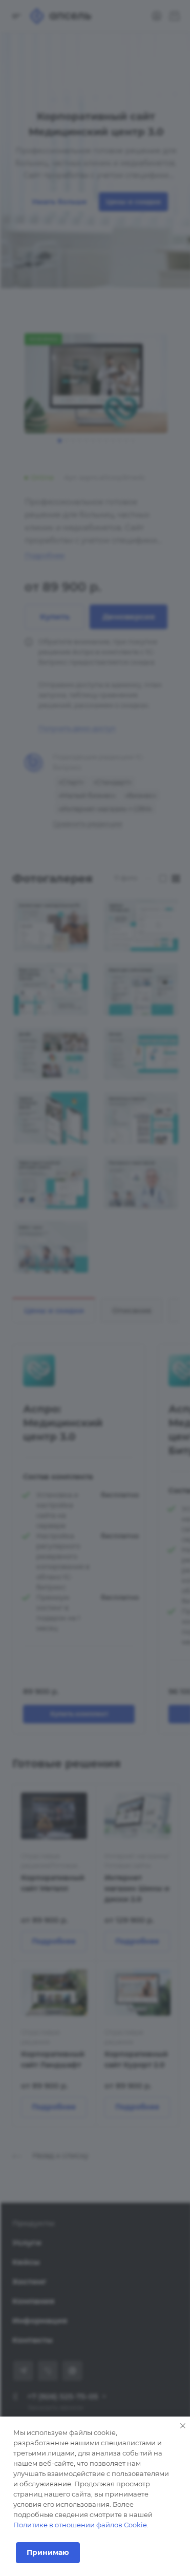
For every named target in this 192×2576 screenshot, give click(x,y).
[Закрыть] (183, 2426)
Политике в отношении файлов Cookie (80, 2525)
